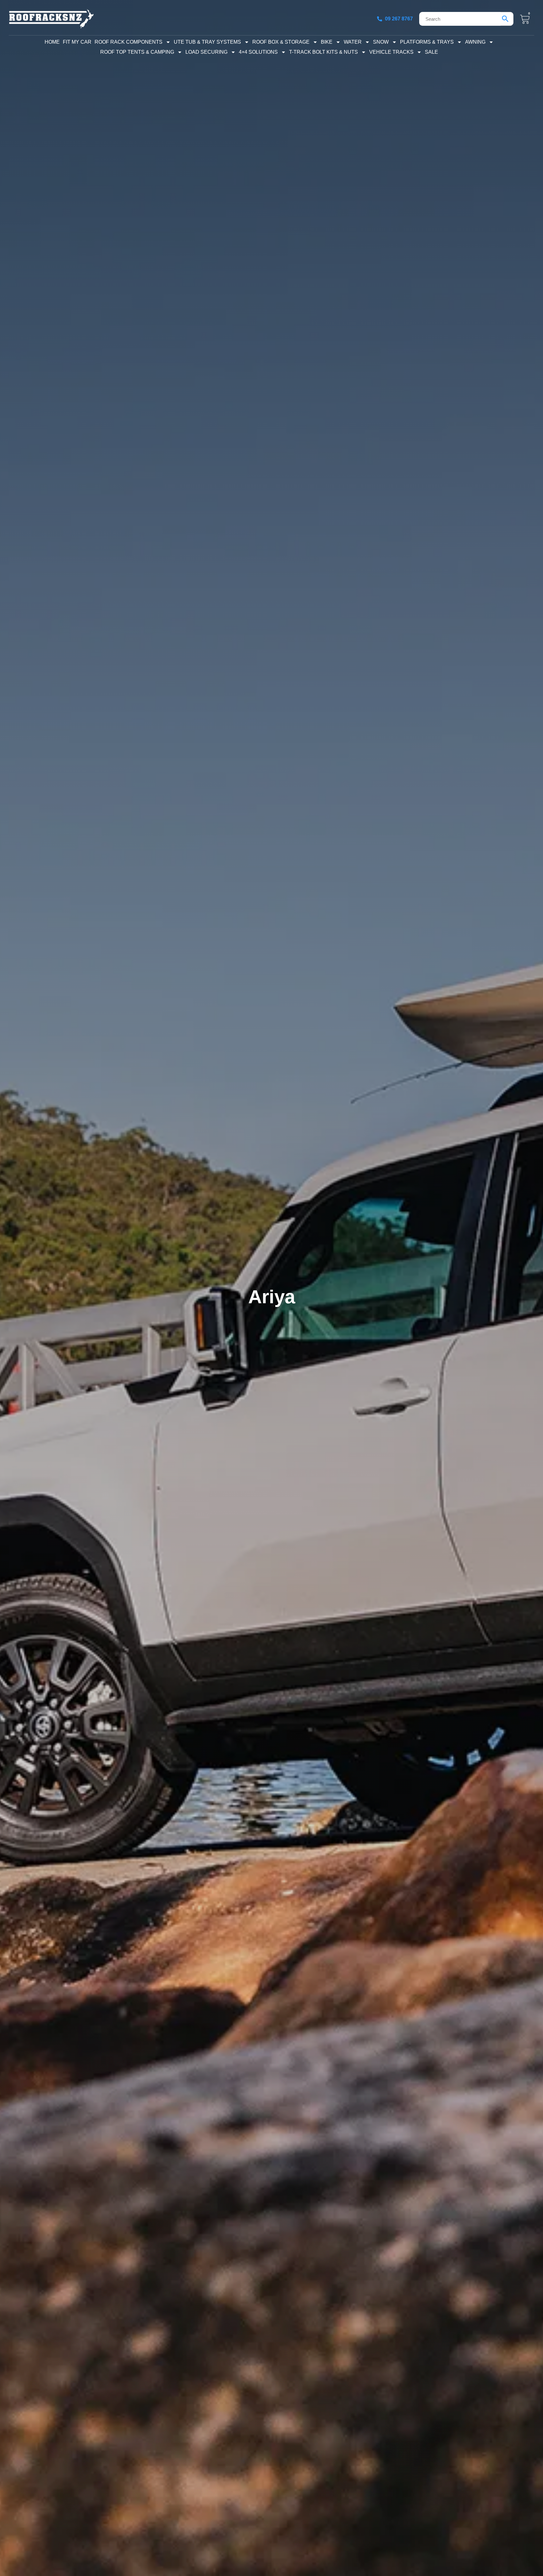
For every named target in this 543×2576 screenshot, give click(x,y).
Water (353, 42)
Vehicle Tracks (391, 52)
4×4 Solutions (258, 52)
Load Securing (206, 52)
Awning (475, 42)
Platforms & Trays (427, 42)
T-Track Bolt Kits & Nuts (324, 52)
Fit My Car (77, 42)
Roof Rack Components (129, 42)
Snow (381, 42)
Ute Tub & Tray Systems (207, 42)
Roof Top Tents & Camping (137, 52)
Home (52, 42)
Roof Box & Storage (281, 42)
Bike (327, 42)
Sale (431, 52)
